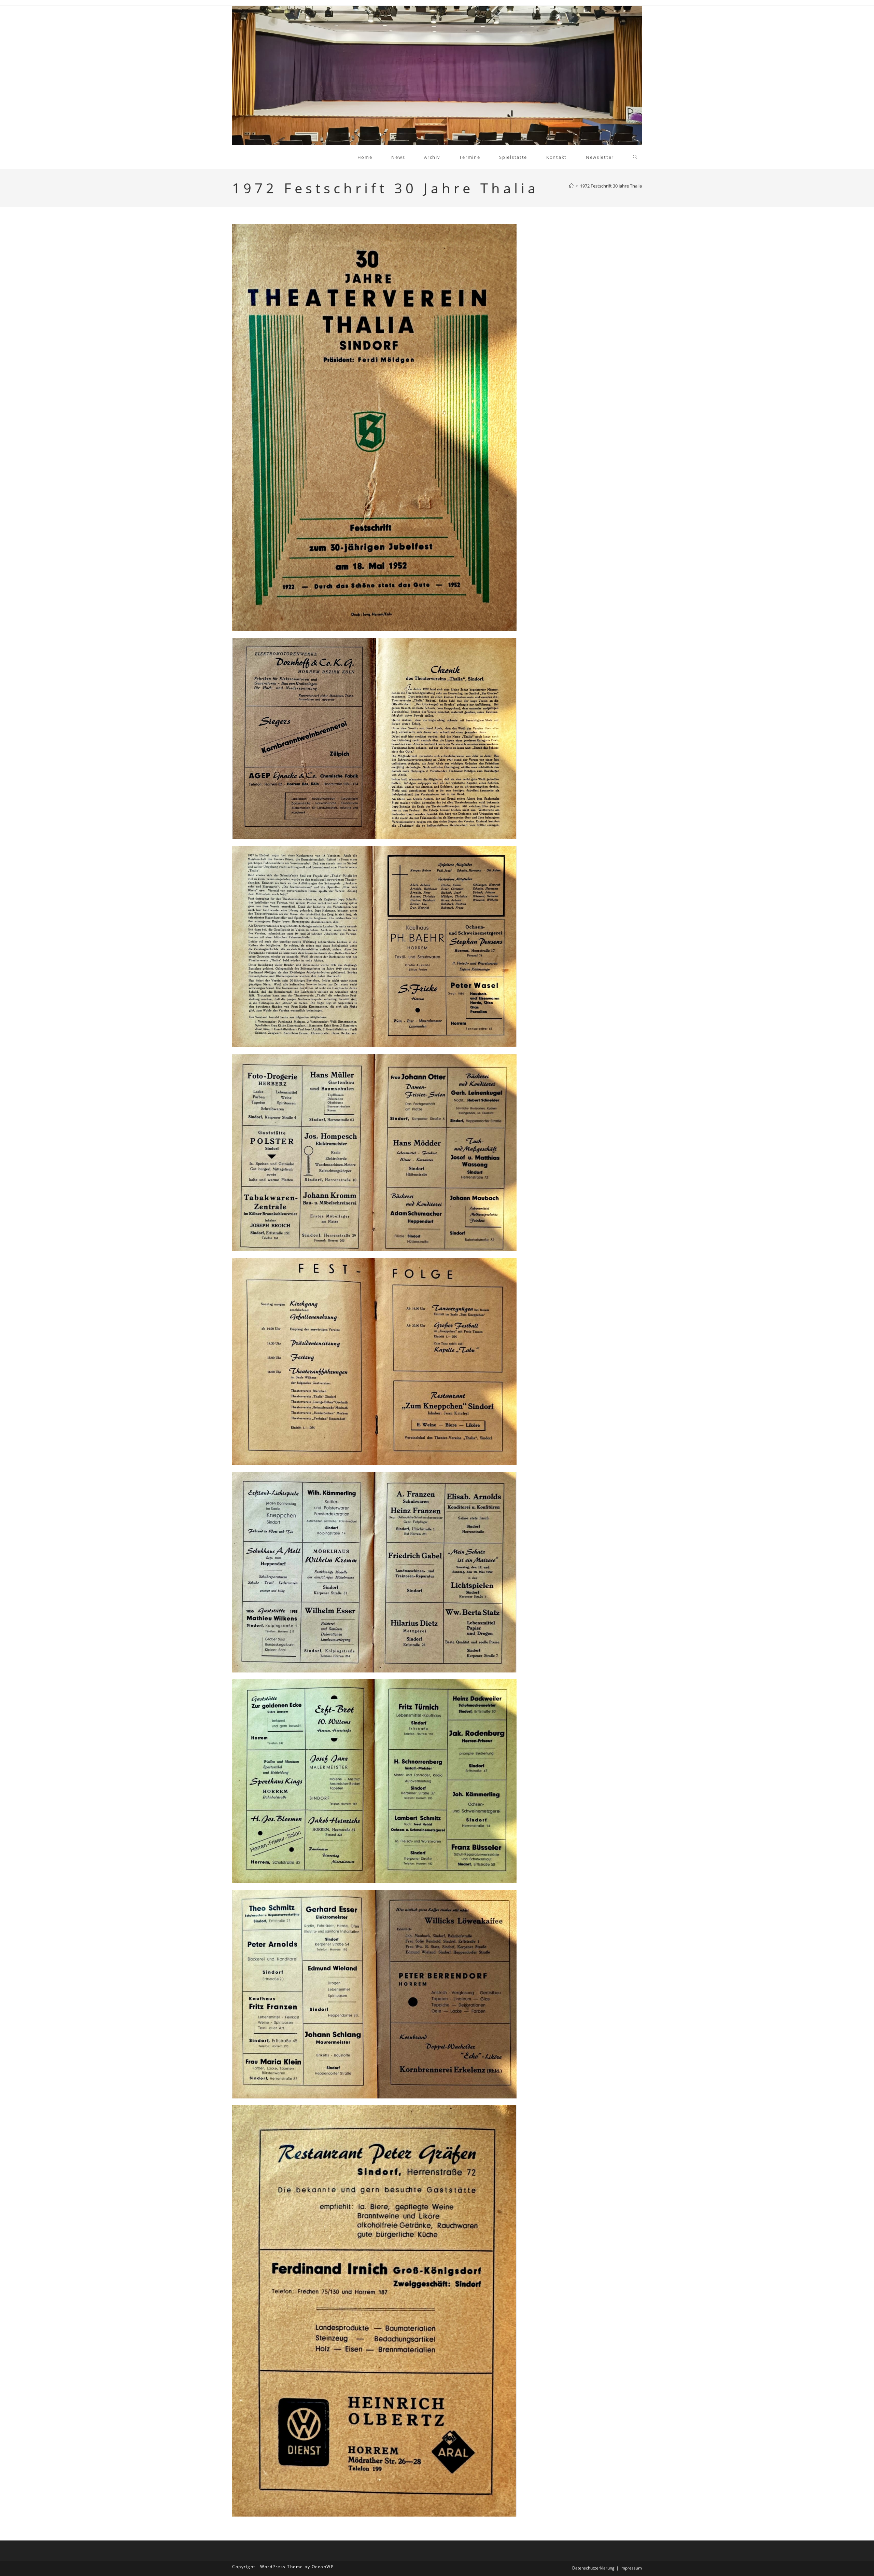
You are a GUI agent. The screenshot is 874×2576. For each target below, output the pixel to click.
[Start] (571, 186)
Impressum (631, 2568)
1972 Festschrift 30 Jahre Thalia (611, 186)
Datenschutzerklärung (593, 2568)
